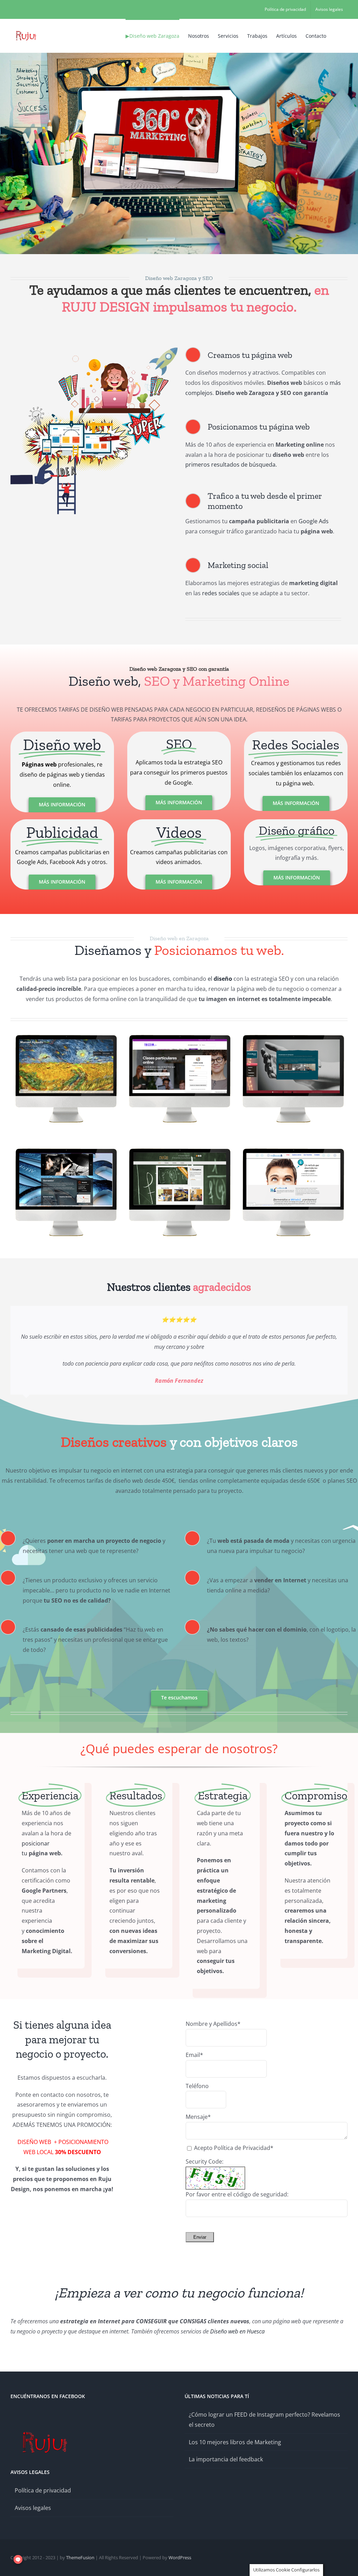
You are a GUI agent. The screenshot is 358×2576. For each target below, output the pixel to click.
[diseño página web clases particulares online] (179, 1032)
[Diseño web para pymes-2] (95, 348)
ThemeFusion (80, 2557)
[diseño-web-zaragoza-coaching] (293, 1146)
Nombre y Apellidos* (213, 2023)
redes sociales (221, 593)
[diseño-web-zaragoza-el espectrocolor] (66, 1032)
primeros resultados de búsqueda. (231, 465)
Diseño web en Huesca (237, 2331)
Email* (194, 2055)
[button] (336, 35)
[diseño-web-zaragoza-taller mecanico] (66, 1146)
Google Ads (314, 521)
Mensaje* (198, 2117)
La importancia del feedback (226, 2459)
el (220, 979)
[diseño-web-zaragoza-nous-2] (179, 1146)
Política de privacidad (43, 2490)
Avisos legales (33, 2507)
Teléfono (197, 2086)
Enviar (200, 2237)
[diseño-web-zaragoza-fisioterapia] (293, 1032)
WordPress (180, 2557)
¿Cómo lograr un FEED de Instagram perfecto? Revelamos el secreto (264, 2419)
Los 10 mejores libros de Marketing (235, 2442)
